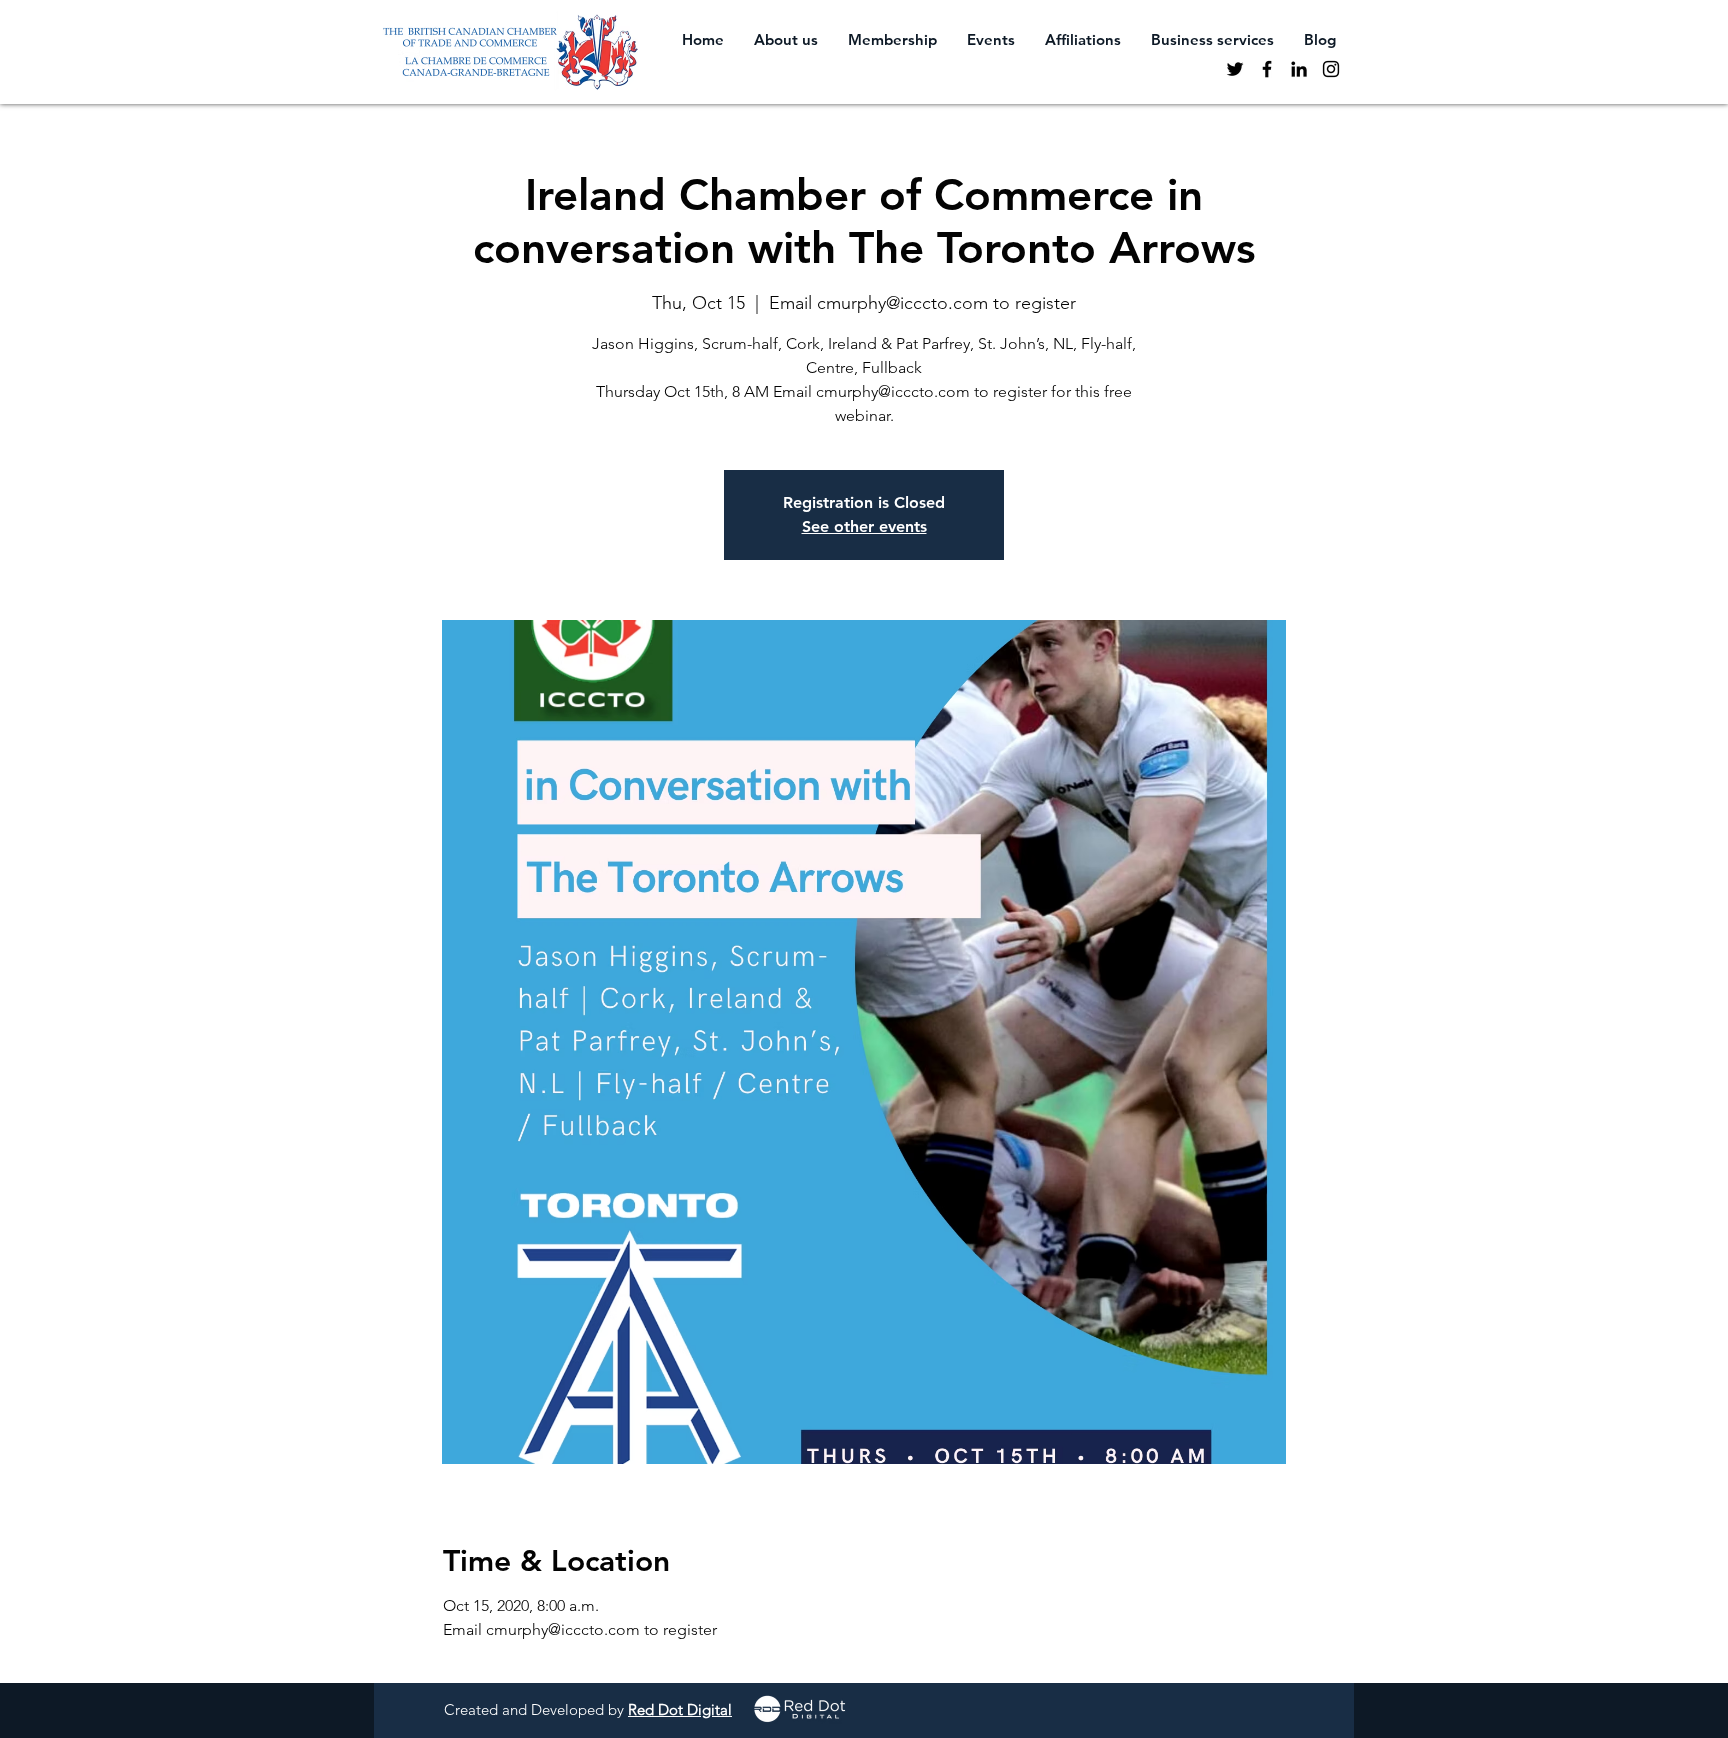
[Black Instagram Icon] (1331, 69)
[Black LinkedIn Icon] (1299, 69)
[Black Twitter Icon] (1235, 69)
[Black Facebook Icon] (1267, 69)
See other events (864, 526)
